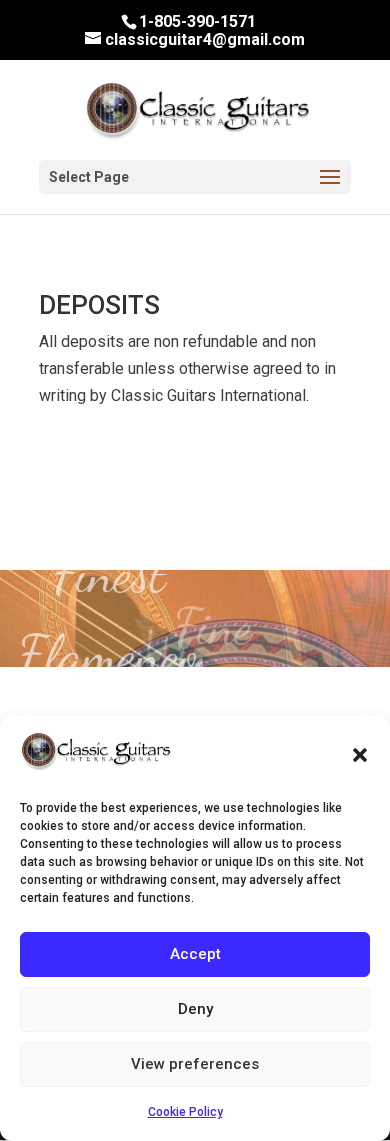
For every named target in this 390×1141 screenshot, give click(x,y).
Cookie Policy (185, 1112)
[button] (360, 755)
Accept (195, 954)
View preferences (195, 1064)
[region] (195, 619)
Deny (195, 1009)
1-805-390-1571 (197, 21)
